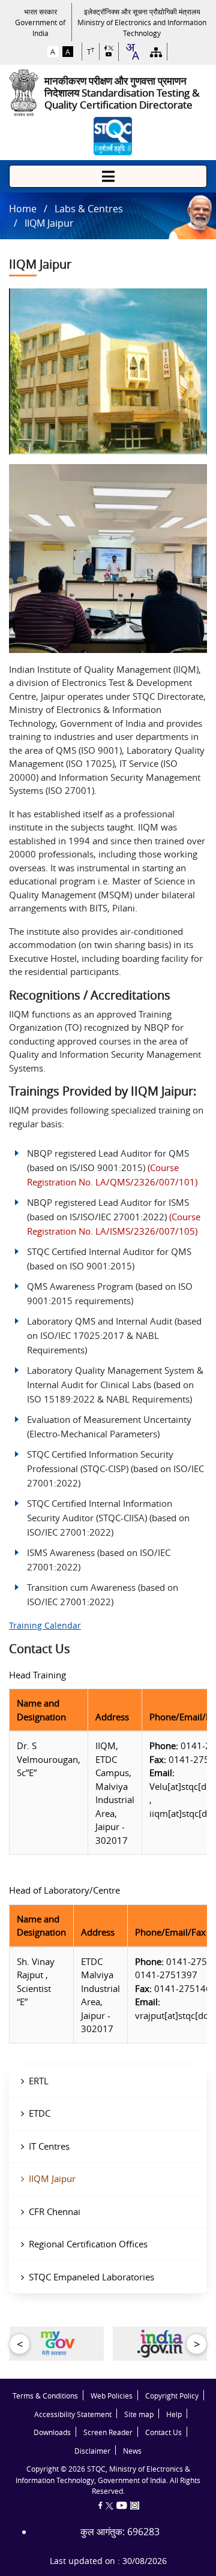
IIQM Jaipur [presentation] (52, 2178)
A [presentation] (53, 52)
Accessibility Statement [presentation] (73, 2414)
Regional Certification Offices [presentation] (88, 2244)
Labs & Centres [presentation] (89, 209)
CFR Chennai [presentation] (55, 2211)
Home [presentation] (23, 209)
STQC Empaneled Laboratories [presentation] (91, 2277)
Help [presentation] (174, 2414)
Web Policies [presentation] (112, 2396)
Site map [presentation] (139, 2414)
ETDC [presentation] (40, 2113)
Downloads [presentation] (52, 2432)
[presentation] (40, 22)
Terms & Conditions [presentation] (45, 2396)
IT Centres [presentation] (49, 2146)
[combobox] (132, 52)
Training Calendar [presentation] (45, 1625)
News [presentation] (132, 2451)
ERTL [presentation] (39, 2081)
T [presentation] (91, 52)
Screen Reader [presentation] (108, 2432)
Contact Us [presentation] (163, 2432)
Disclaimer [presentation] (92, 2451)
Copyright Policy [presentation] (172, 2396)
